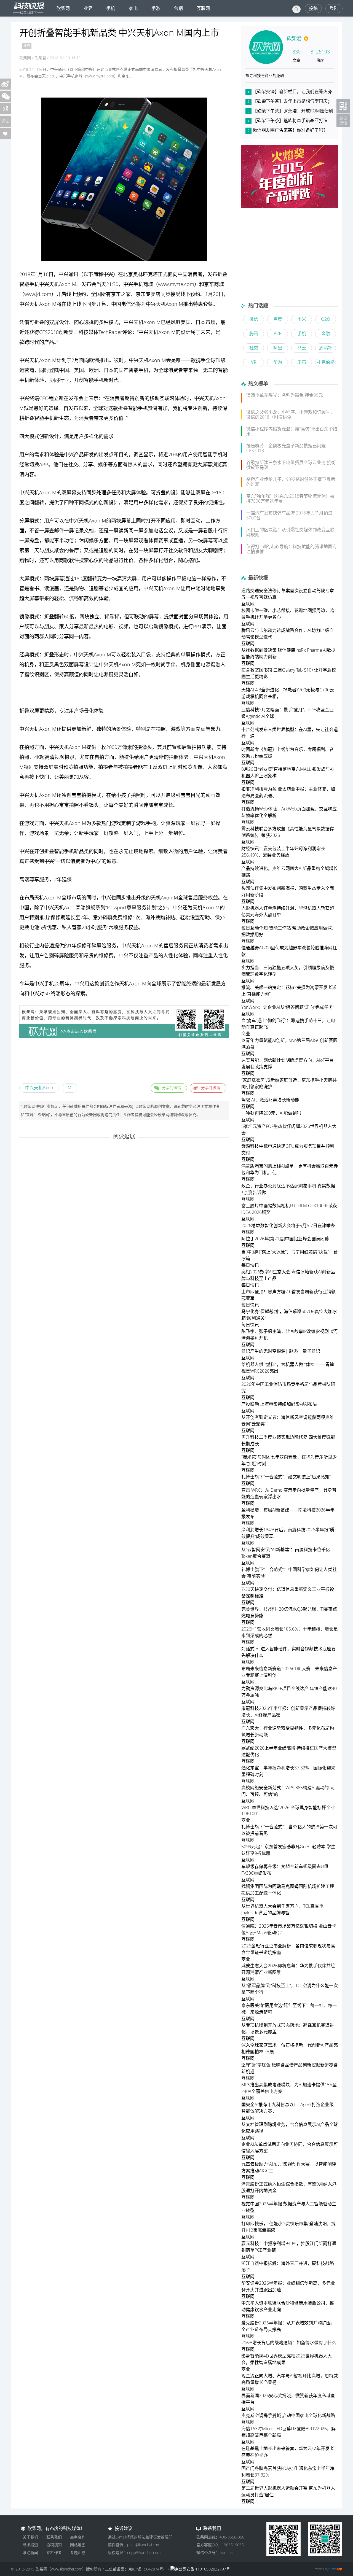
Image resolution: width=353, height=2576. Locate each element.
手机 (111, 8)
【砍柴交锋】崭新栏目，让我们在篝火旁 (292, 91)
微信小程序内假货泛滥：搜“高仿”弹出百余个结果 (292, 431)
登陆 (334, 8)
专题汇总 (78, 2552)
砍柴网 (63, 8)
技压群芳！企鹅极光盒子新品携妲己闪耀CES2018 (286, 448)
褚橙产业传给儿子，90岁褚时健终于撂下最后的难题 (291, 482)
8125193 (320, 52)
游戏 (176, 729)
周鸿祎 (326, 348)
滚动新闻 (30, 2552)
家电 (133, 8)
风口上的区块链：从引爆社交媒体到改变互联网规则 (290, 532)
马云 (302, 348)
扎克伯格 (326, 362)
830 (296, 52)
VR (254, 362)
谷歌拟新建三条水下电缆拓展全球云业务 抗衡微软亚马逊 (291, 465)
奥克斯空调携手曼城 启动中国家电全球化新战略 (288, 2415)
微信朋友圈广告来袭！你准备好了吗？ (290, 130)
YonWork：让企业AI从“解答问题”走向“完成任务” (288, 1007)
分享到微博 (211, 1088)
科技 (84, 332)
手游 (156, 8)
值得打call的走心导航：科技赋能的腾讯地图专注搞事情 (292, 549)
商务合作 (78, 2537)
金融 (326, 333)
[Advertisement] (124, 1058)
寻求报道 (30, 2545)
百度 (278, 319)
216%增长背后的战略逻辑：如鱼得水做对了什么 (289, 2343)
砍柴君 (294, 38)
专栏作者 (54, 2552)
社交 (73, 464)
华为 (278, 362)
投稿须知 (54, 2545)
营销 (178, 8)
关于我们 (30, 2537)
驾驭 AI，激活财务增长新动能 (270, 1100)
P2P (278, 333)
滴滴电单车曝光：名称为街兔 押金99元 (285, 395)
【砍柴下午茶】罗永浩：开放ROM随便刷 (293, 111)
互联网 (203, 8)
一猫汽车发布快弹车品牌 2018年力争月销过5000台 (289, 515)
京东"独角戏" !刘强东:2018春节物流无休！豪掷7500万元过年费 (290, 499)
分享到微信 (172, 1088)
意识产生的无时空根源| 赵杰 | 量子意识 (281, 1351)
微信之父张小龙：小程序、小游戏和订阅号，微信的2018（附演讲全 (290, 414)
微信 (254, 319)
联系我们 (54, 2537)
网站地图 (78, 2545)
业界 (88, 8)
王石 (302, 362)
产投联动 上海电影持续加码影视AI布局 (279, 1404)
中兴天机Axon (39, 1088)
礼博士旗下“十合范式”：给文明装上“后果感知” (286, 1477)
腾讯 (254, 333)
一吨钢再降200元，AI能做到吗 (271, 1113)
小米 (302, 319)
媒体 (93, 332)
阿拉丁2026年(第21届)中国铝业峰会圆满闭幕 (285, 1239)
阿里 (278, 348)
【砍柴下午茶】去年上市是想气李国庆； (292, 101)
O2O (326, 319)
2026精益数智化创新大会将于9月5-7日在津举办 (288, 1225)
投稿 (313, 8)
